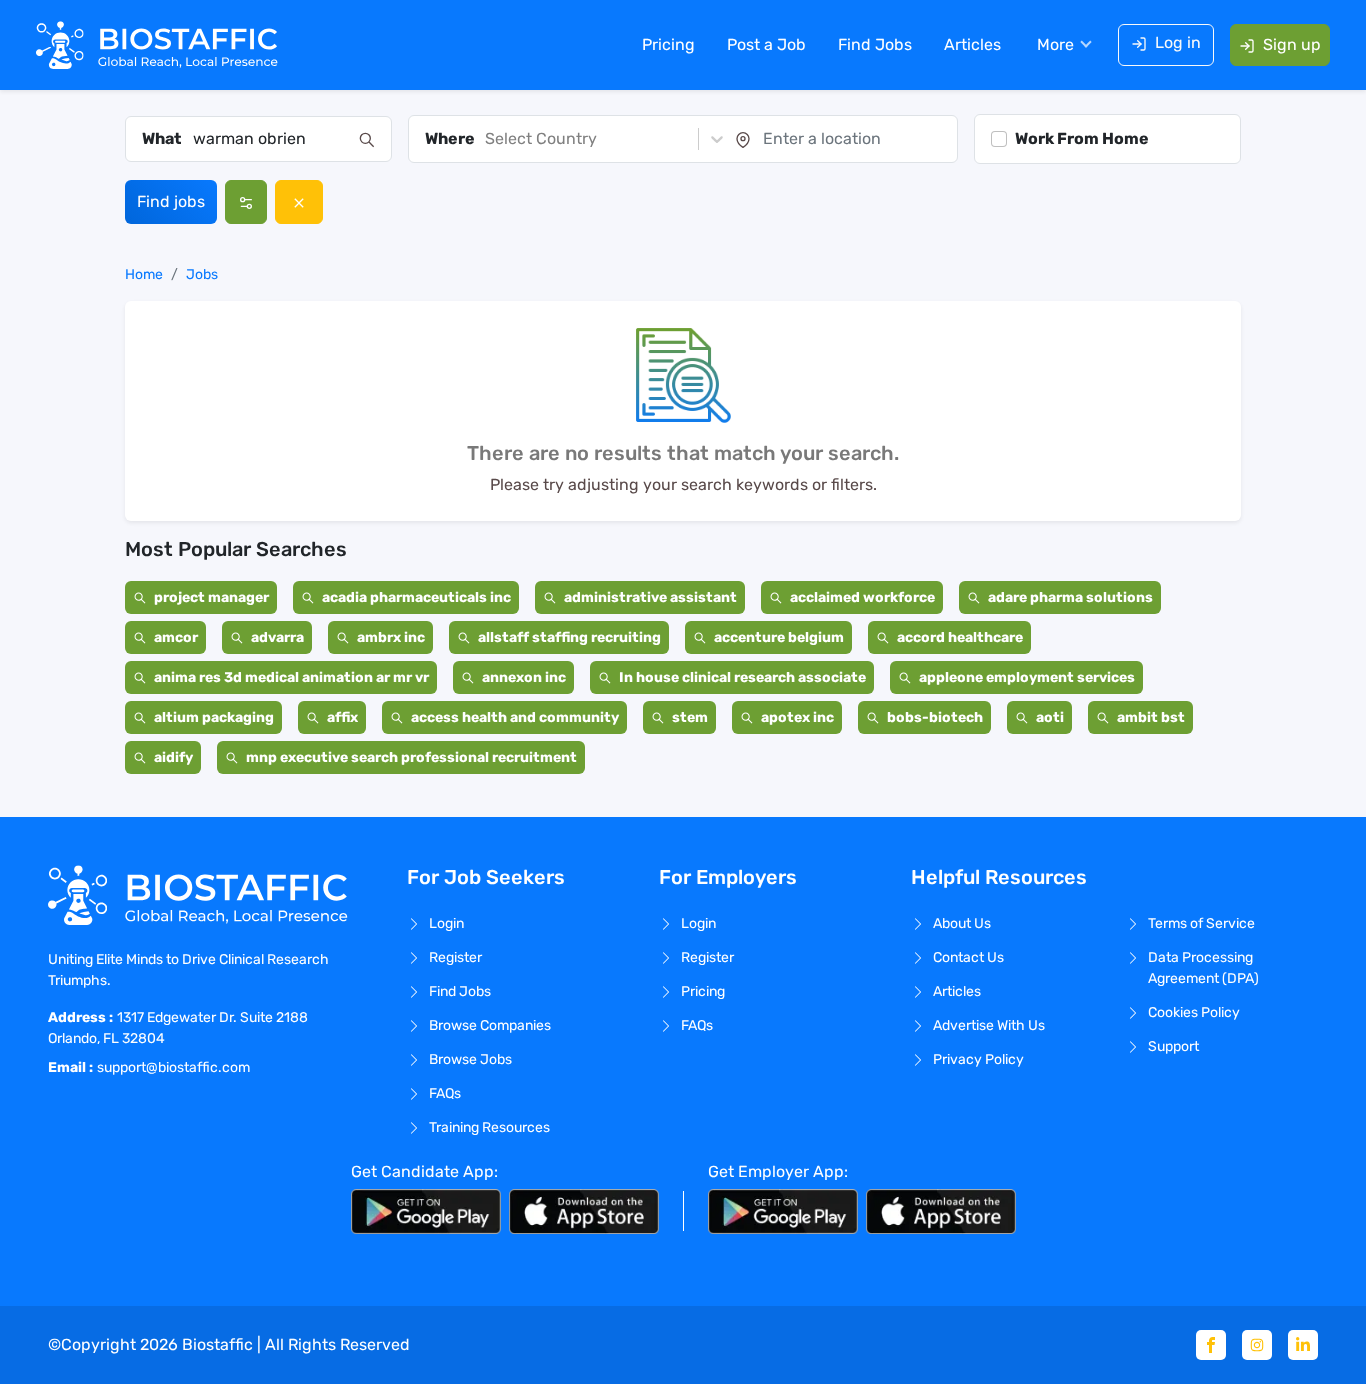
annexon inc (524, 677)
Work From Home (1082, 138)
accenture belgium (779, 637)
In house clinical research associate (742, 677)
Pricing (668, 44)
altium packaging (214, 717)
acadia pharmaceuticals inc (416, 597)
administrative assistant (650, 597)
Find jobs (171, 201)
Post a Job (766, 44)
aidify (173, 757)
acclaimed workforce (862, 597)
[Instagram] (1257, 1345)
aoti (1050, 717)
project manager (211, 597)
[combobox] (270, 139)
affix (342, 717)
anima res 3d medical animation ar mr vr (291, 677)
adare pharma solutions (1070, 597)
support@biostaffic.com (173, 1067)
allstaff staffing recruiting (569, 637)
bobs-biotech (935, 717)
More (1055, 44)
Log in (1178, 42)
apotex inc (797, 717)
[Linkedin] (1303, 1345)
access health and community (515, 717)
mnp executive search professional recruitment (411, 757)
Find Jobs (875, 44)
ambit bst (1151, 717)
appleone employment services (1027, 677)
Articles (972, 44)
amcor (176, 637)
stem (690, 717)
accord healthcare (960, 637)
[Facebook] (1211, 1345)
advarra (277, 637)
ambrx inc (391, 637)
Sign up (1292, 44)
